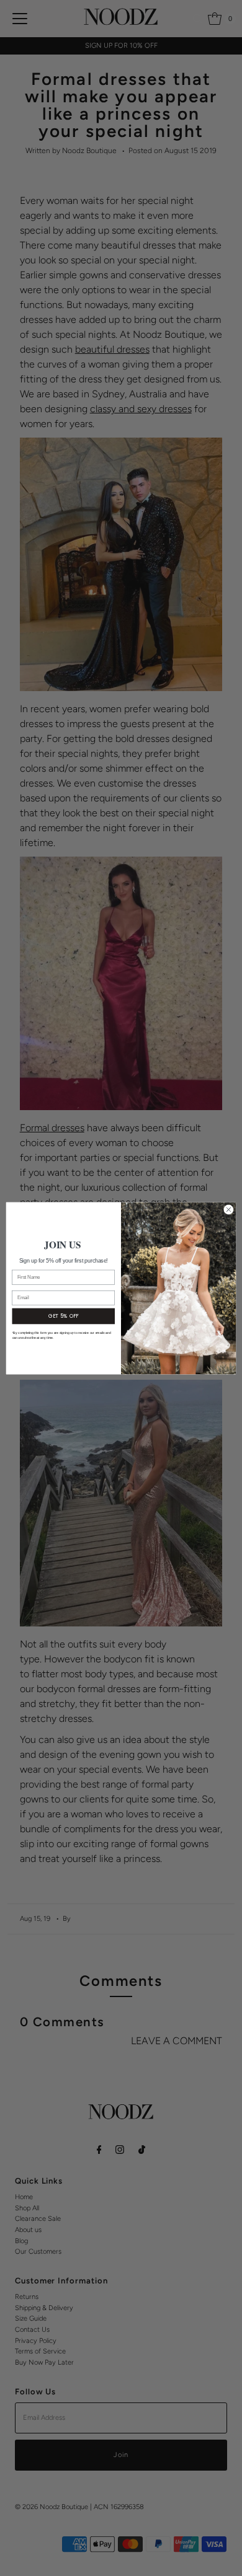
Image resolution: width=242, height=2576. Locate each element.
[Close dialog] (229, 1210)
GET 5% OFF (64, 1316)
